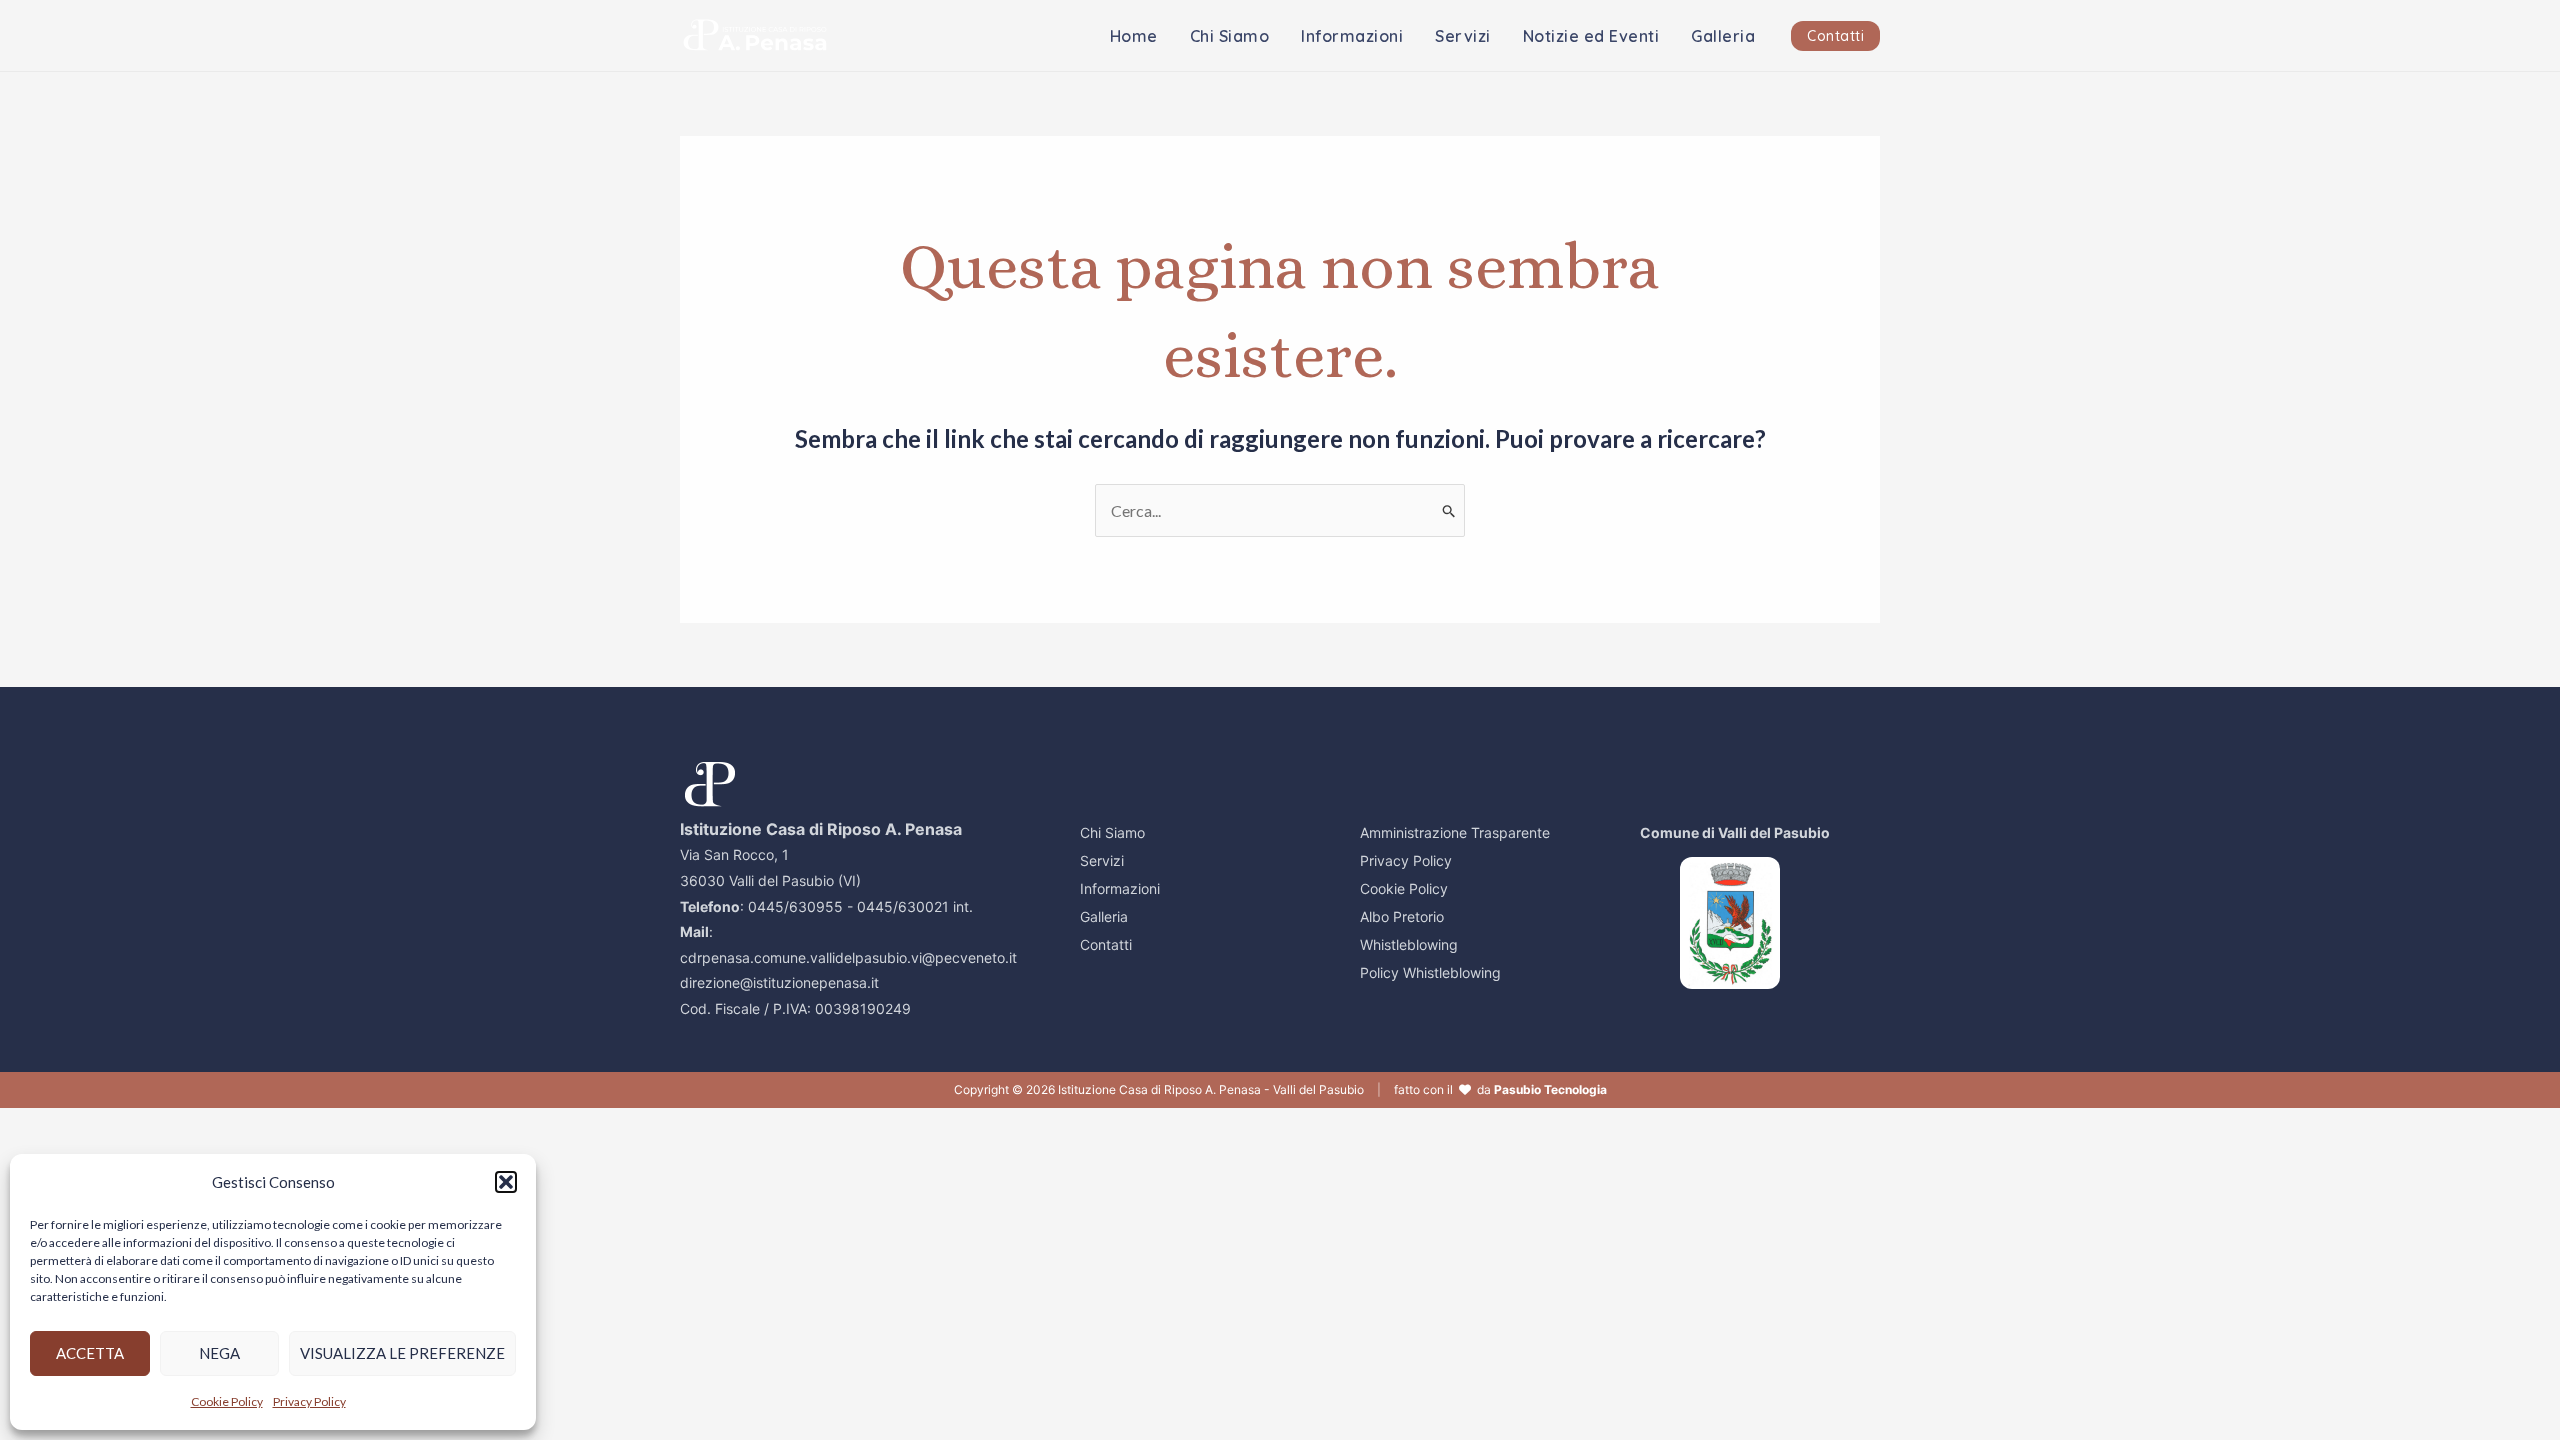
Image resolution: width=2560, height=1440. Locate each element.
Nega (219, 1353)
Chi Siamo (1230, 36)
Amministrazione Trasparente (1455, 832)
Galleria (1723, 36)
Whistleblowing (1409, 944)
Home (1134, 36)
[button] (506, 1182)
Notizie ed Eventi (1591, 36)
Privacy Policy (309, 1401)
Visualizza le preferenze (402, 1353)
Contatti (1106, 944)
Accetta (90, 1353)
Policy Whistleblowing (1430, 972)
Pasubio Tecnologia (1550, 1089)
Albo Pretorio (1402, 916)
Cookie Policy (227, 1401)
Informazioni (1352, 36)
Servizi (1463, 36)
